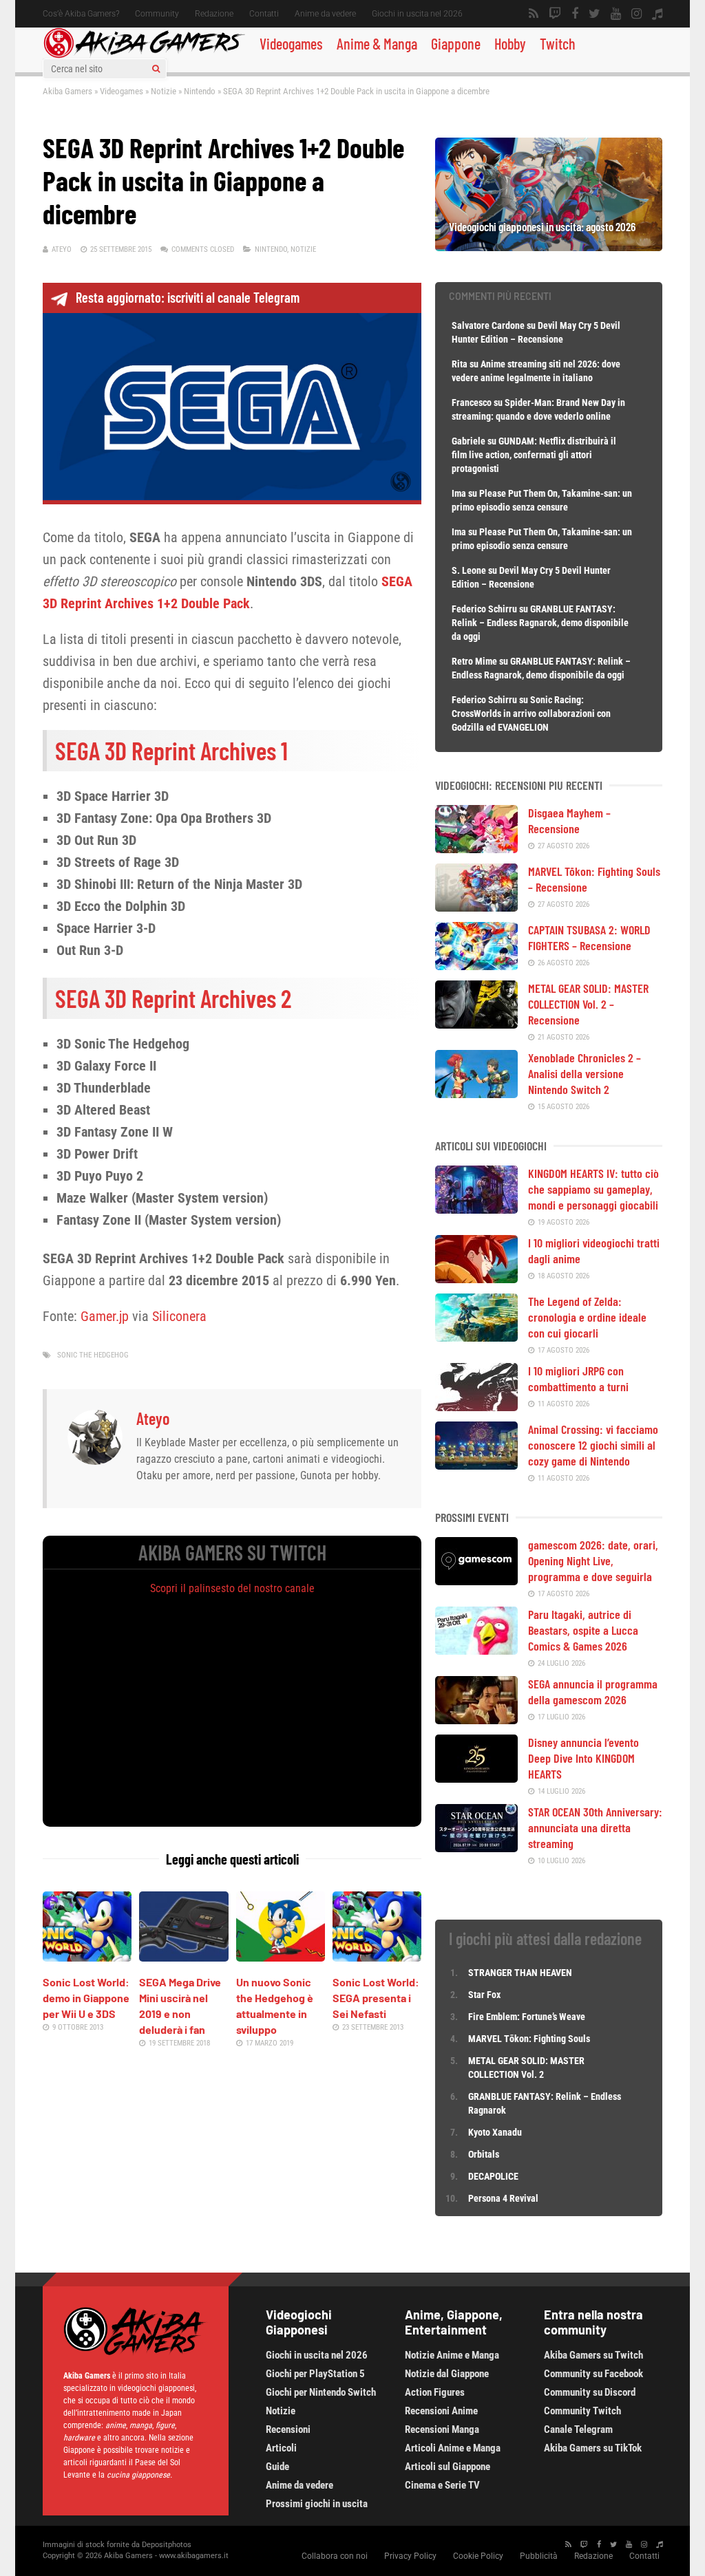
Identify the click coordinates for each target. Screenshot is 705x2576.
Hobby (510, 43)
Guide (277, 2467)
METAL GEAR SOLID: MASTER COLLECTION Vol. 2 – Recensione (588, 1004)
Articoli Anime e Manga (453, 2448)
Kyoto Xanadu (495, 2132)
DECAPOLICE (493, 2176)
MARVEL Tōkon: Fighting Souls (530, 2039)
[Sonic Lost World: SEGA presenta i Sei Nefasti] (377, 1957)
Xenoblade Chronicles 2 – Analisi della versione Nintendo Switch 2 (585, 1073)
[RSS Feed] (534, 14)
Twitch (558, 43)
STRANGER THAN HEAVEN (520, 1973)
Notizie (164, 91)
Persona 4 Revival (503, 2198)
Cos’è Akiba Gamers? (81, 14)
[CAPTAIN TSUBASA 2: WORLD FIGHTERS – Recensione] (476, 965)
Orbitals (484, 2154)
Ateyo (62, 249)
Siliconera (179, 1316)
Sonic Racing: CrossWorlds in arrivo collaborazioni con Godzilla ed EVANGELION (531, 713)
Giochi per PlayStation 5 (315, 2374)
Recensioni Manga (442, 2429)
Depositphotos (167, 2545)
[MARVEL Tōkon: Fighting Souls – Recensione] (476, 907)
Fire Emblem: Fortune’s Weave (527, 2017)
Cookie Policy (478, 2556)
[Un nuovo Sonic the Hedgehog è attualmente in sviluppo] (281, 1957)
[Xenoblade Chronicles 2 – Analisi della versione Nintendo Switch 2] (476, 1093)
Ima (459, 493)
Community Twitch (582, 2411)
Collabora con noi (335, 2556)
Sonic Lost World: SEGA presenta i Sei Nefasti (376, 1998)
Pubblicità (539, 2556)
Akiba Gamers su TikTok (593, 2448)
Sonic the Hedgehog (93, 1355)
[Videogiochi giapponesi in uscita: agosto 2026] (549, 246)
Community (157, 14)
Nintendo (200, 91)
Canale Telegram (578, 2429)
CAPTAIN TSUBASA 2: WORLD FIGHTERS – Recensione (589, 937)
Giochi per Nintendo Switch (321, 2392)
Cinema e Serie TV (442, 2485)
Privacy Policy (410, 2556)
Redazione (214, 14)
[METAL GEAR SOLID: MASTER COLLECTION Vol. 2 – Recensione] (476, 1024)
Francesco (472, 402)
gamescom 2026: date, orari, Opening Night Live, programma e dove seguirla (593, 1560)
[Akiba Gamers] (144, 56)
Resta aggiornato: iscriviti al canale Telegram (188, 297)
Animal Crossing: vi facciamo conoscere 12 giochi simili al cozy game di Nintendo (593, 1445)
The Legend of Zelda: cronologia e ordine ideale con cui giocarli (587, 1317)
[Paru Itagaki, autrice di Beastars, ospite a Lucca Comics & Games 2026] (476, 1650)
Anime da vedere (325, 14)
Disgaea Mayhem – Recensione (569, 820)
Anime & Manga (377, 43)
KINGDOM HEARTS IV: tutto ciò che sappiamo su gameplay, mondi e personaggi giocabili (593, 1189)
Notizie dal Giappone (447, 2374)
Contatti (264, 14)
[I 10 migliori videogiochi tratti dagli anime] (476, 1278)
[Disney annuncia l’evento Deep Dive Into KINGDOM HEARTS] (476, 1778)
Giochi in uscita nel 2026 (417, 14)
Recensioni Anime (441, 2411)
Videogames (291, 43)
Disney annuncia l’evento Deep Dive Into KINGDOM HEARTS (583, 1758)
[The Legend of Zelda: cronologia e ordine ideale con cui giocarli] (476, 1337)
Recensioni (288, 2429)
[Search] (156, 69)
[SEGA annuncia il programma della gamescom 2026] (476, 1719)
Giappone (456, 43)
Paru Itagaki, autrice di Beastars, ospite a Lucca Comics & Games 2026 (583, 1630)
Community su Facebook (593, 2374)
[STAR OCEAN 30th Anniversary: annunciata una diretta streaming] (476, 1847)
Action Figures (435, 2392)
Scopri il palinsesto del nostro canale (232, 1588)
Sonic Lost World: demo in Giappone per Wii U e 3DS (86, 1998)
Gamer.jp (105, 1316)
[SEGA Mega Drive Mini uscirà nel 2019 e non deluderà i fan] (183, 1957)
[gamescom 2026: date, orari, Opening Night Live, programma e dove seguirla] (476, 1580)
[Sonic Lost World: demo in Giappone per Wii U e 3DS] (87, 1957)
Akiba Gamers (67, 91)
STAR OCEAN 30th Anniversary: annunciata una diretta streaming (595, 1827)
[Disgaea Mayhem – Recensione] (476, 848)
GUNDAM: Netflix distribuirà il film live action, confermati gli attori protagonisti (534, 455)
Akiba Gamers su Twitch (593, 2355)
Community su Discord (590, 2392)
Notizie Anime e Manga (452, 2355)
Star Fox (484, 1995)
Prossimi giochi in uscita (317, 2504)
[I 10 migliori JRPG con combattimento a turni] (476, 1406)
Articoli (281, 2448)
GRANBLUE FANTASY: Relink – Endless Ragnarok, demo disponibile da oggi (540, 623)
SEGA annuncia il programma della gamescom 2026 (593, 1692)
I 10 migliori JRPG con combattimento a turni (578, 1378)
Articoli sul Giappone (448, 2467)
